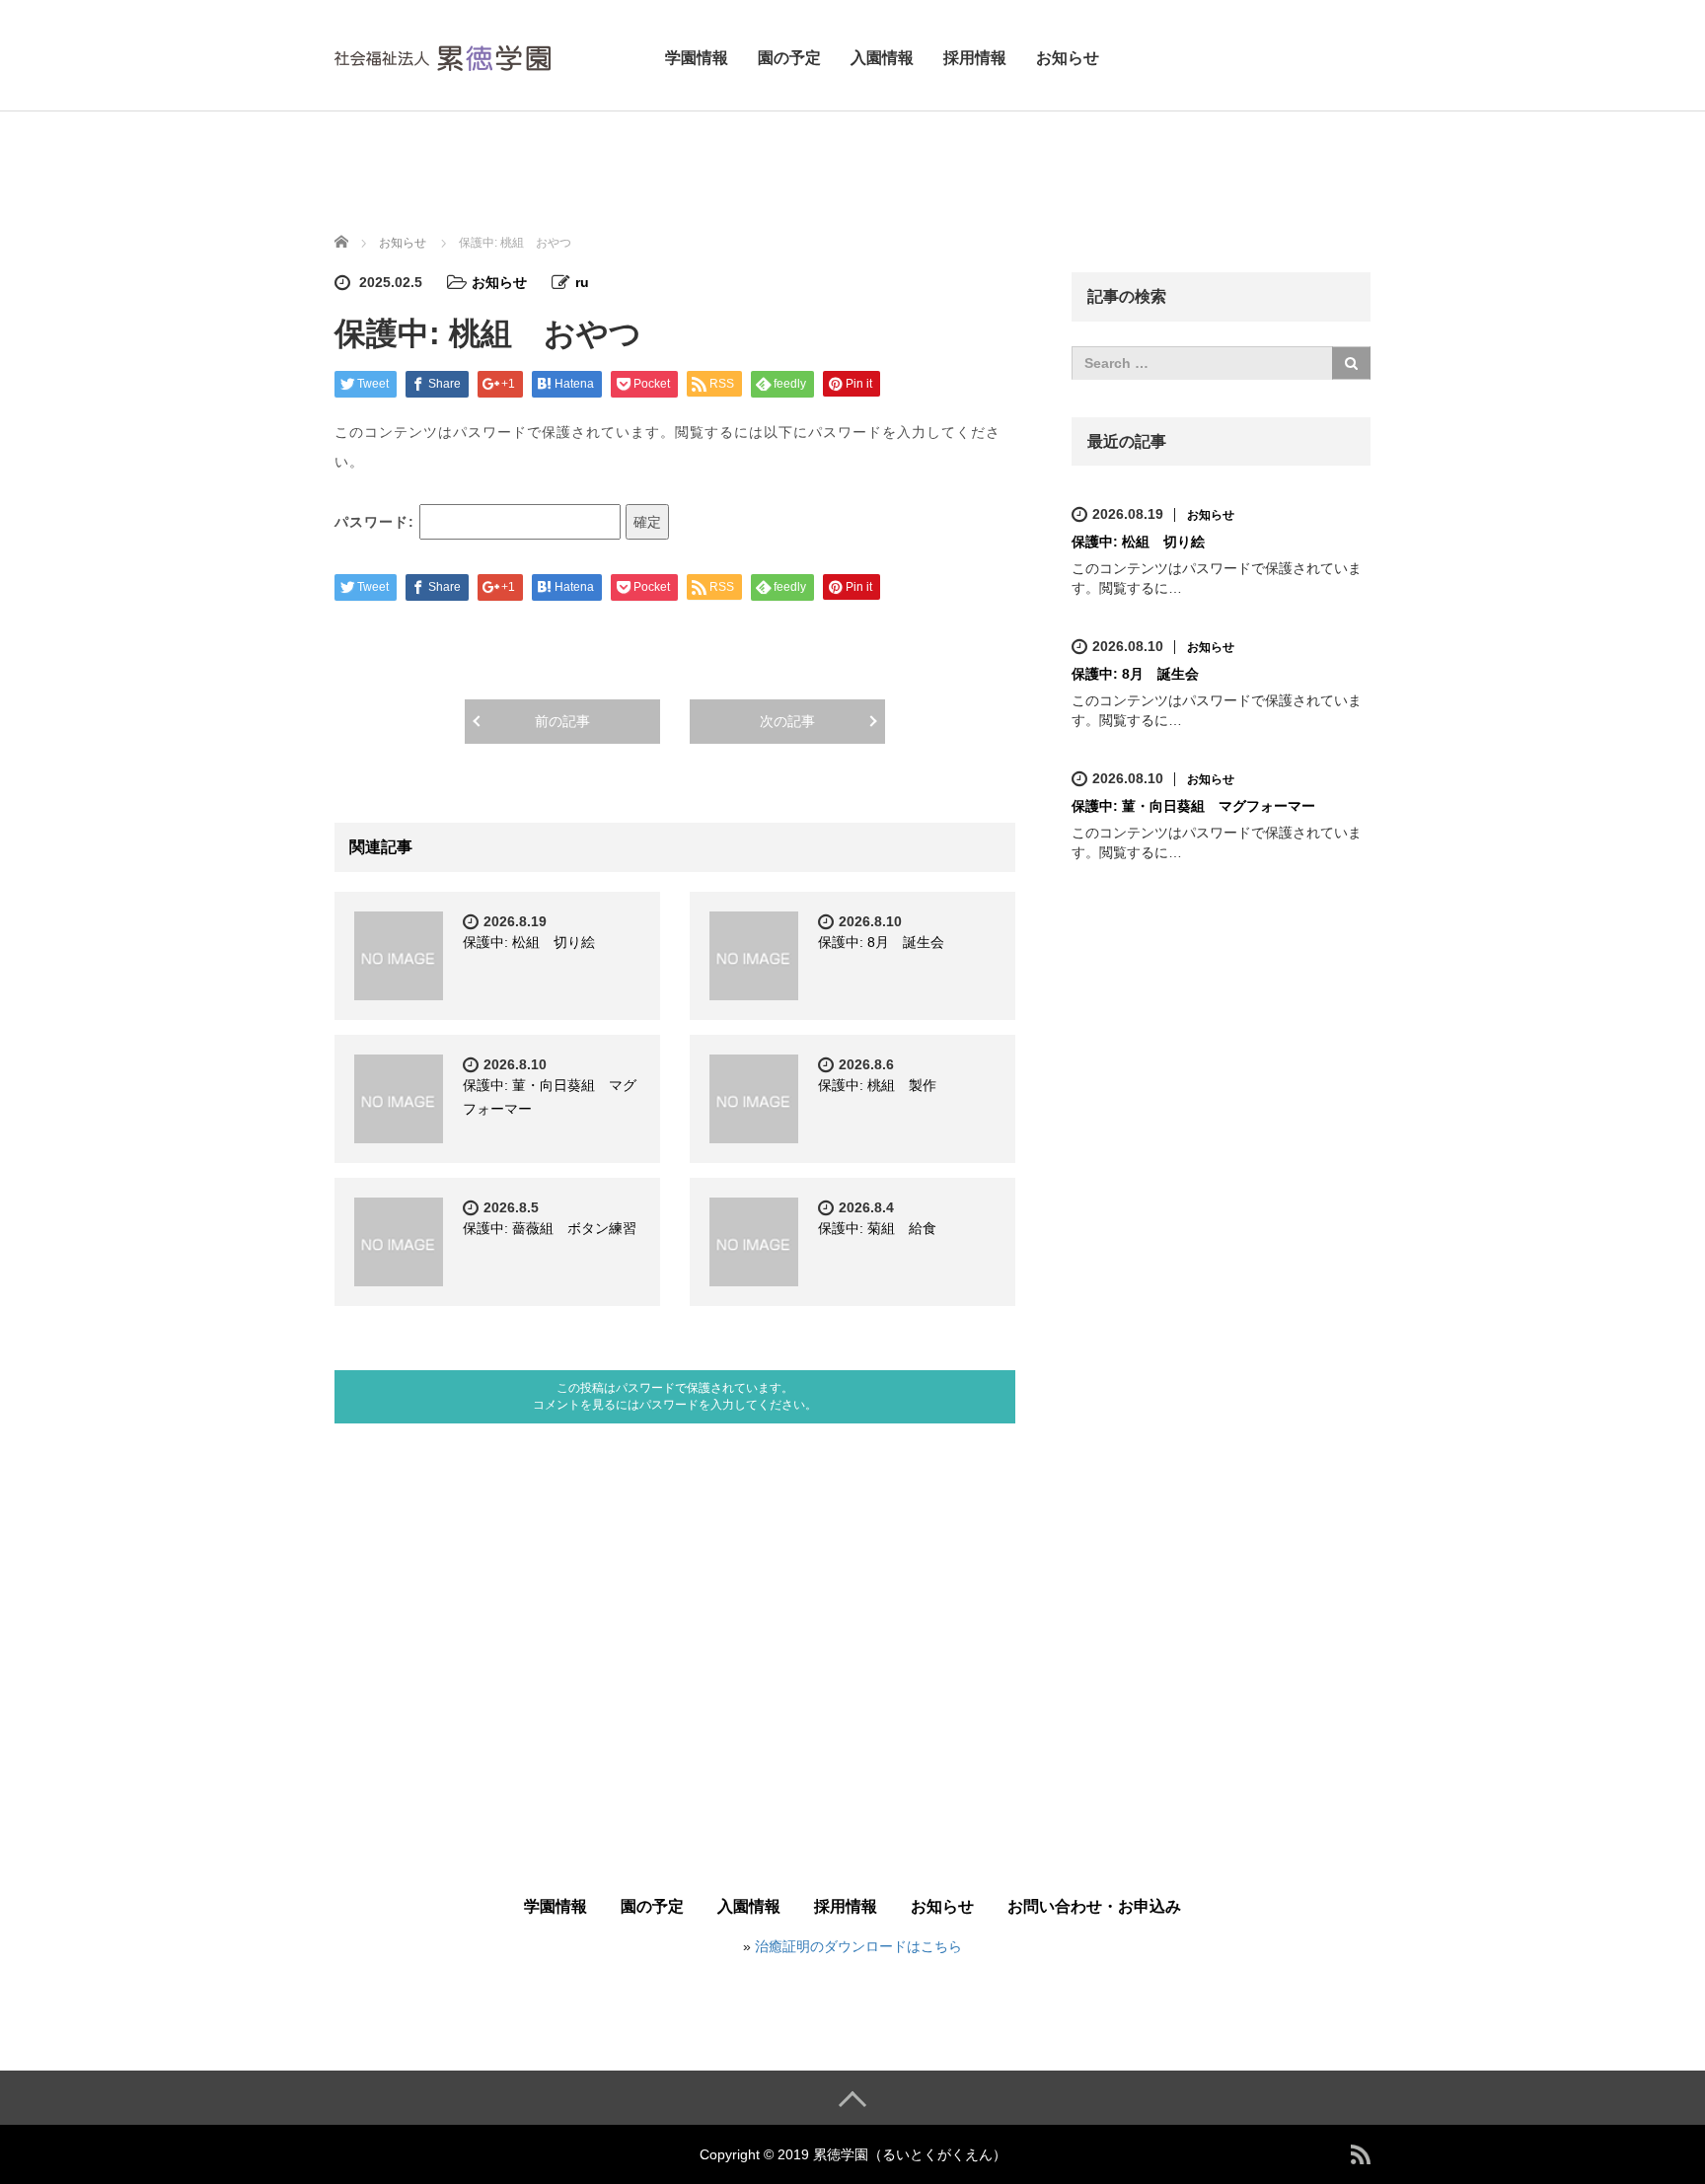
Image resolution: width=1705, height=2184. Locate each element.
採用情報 (975, 58)
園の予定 (789, 58)
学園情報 (697, 58)
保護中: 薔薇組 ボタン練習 (550, 1228)
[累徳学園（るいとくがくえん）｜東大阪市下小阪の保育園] (443, 55)
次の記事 (787, 721)
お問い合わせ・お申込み (1094, 1906)
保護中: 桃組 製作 (877, 1085)
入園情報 (882, 58)
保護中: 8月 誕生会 (881, 942)
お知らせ (1068, 58)
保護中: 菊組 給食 (877, 1228)
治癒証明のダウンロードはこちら (858, 1946)
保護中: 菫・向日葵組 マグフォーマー (1193, 806)
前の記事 (562, 721)
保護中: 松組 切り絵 (529, 942)
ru (582, 282)
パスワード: (377, 522)
